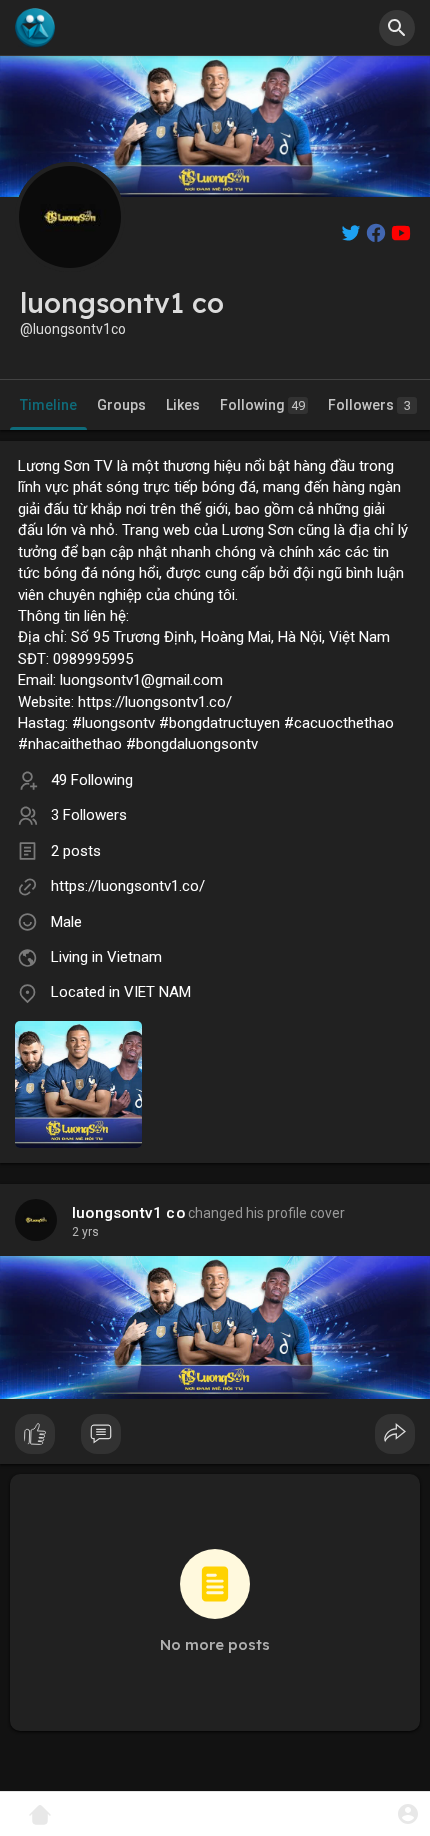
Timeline (48, 405)
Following (262, 405)
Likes (183, 405)
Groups (121, 405)
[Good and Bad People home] (35, 28)
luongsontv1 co (128, 1213)
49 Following (92, 780)
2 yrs (85, 1232)
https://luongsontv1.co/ (128, 886)
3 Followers (89, 815)
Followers (369, 405)
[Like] (215, 1439)
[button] (407, 1813)
